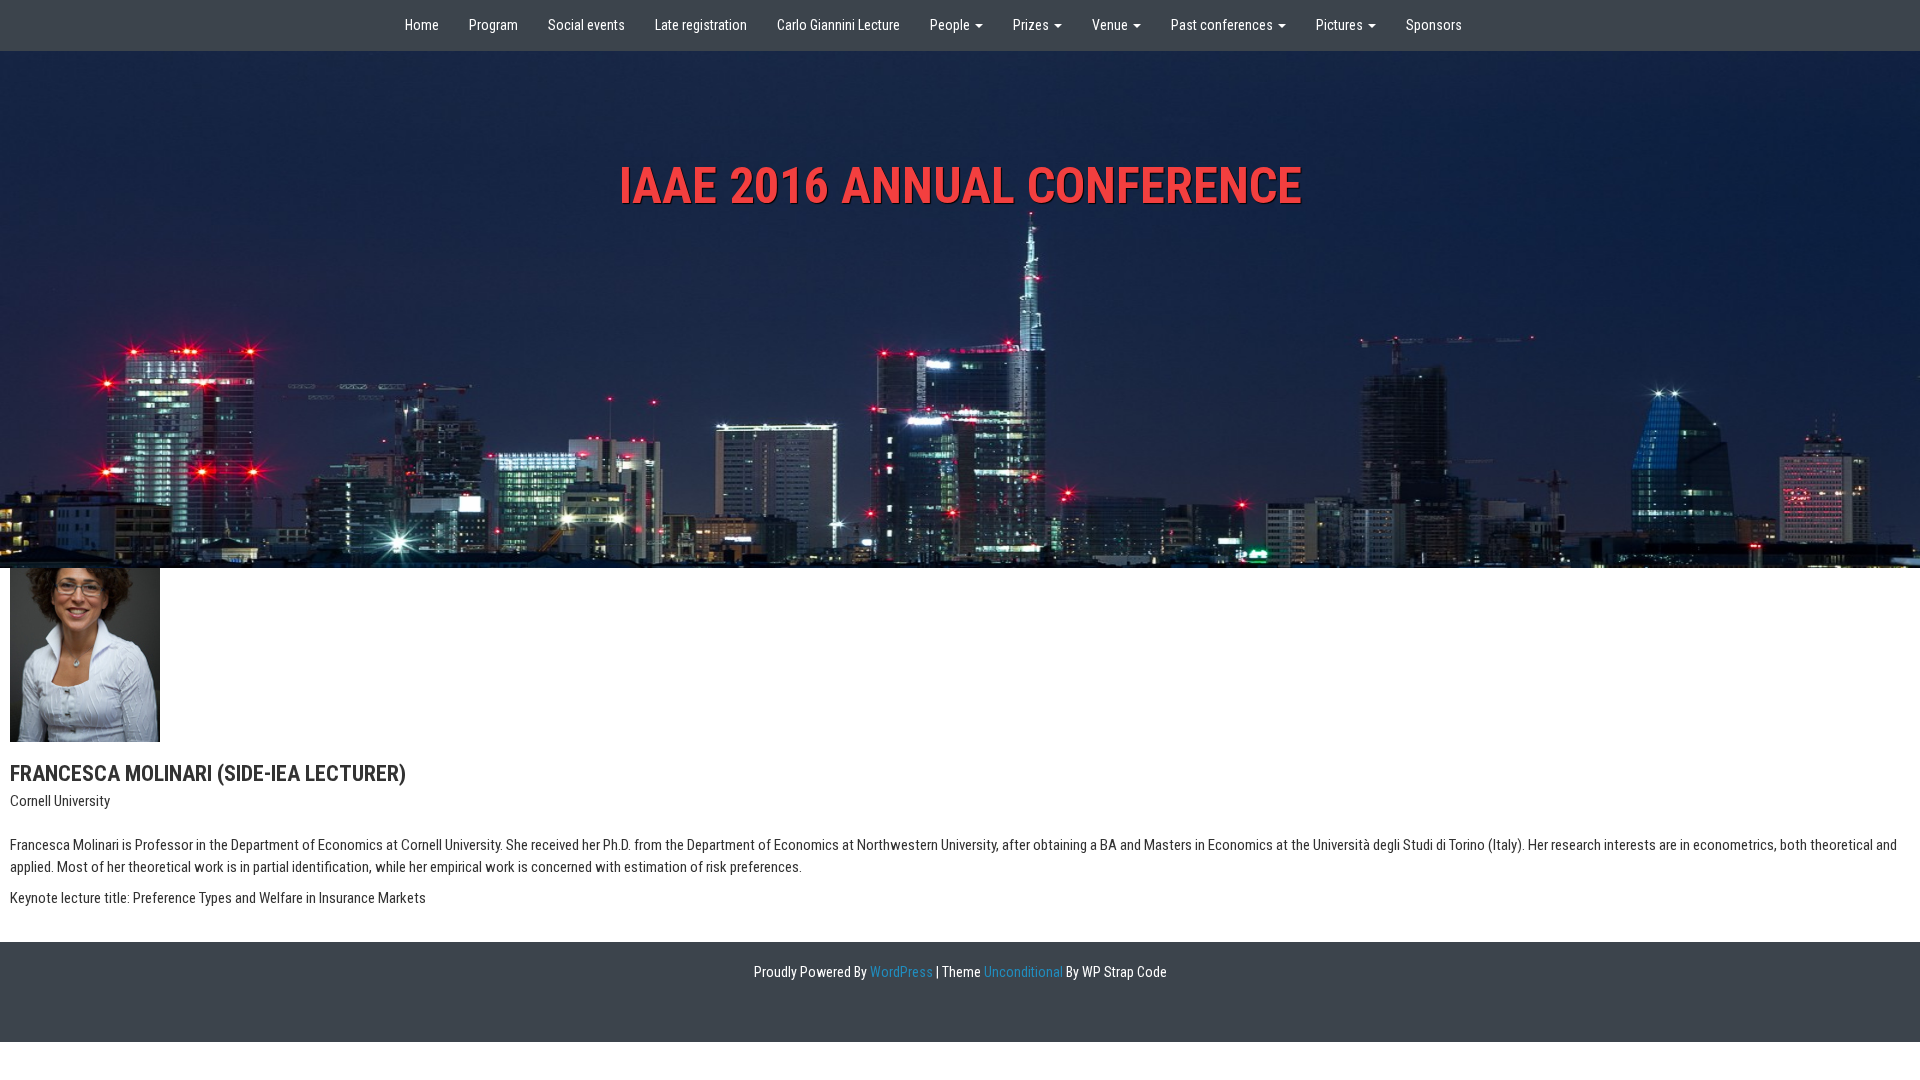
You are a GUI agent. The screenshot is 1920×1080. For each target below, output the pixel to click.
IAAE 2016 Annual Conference (960, 186)
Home (422, 25)
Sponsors (1434, 25)
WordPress (900, 972)
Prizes (1032, 25)
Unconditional (1022, 972)
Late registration (701, 25)
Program (493, 25)
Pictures (1341, 25)
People (951, 25)
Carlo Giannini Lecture (838, 25)
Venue (1111, 25)
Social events (586, 25)
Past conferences (1223, 25)
